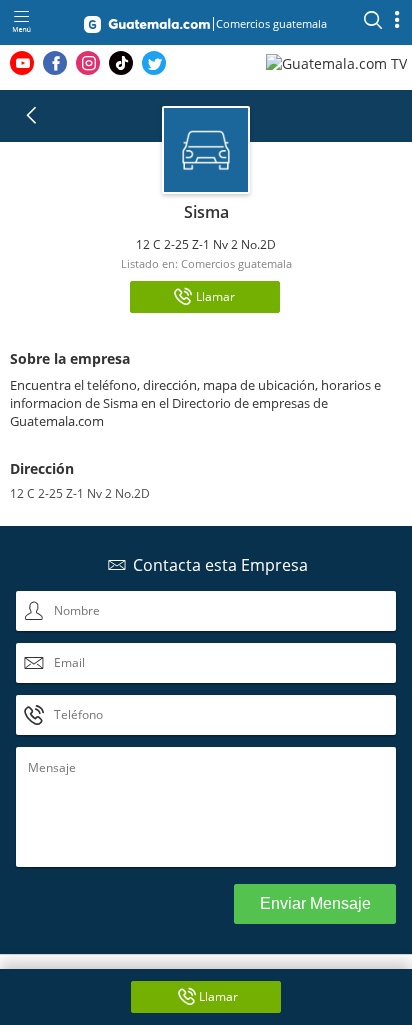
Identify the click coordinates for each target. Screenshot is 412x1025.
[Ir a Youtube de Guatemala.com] (22, 63)
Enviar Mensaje (315, 903)
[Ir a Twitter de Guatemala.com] (154, 63)
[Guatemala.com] (147, 28)
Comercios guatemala (236, 263)
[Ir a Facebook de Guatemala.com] (55, 63)
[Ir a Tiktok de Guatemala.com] (121, 63)
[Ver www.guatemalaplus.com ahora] (339, 62)
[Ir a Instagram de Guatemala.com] (88, 63)
